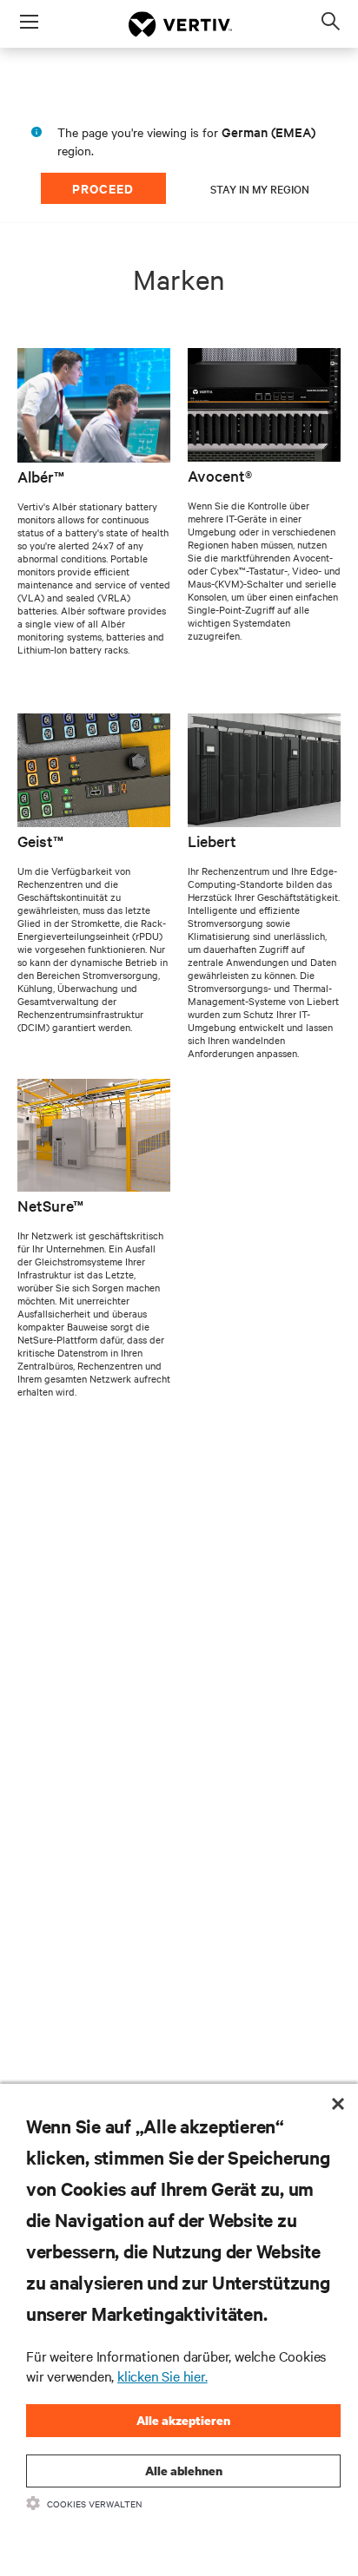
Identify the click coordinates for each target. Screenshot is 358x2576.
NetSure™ (50, 1205)
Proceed (103, 188)
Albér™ (41, 476)
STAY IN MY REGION (260, 188)
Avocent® (220, 475)
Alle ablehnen (184, 2471)
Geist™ (40, 841)
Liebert (212, 841)
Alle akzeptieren (183, 2420)
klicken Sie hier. (162, 2376)
